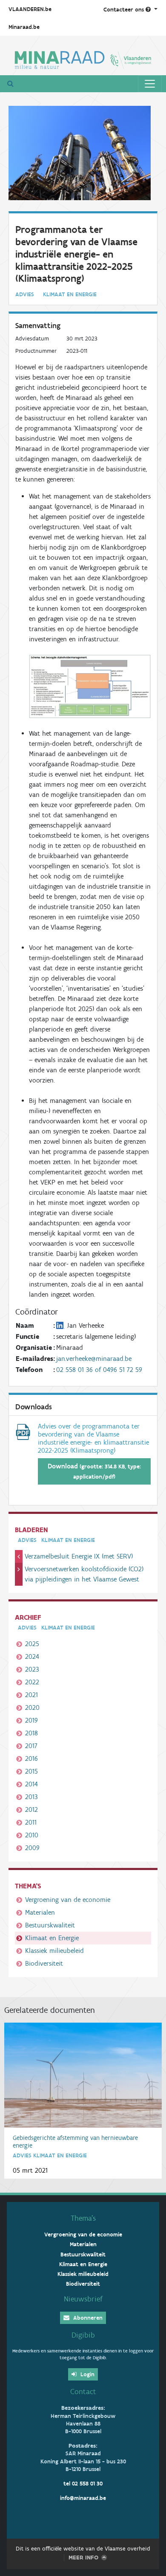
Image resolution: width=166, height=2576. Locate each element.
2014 (31, 1784)
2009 (32, 1848)
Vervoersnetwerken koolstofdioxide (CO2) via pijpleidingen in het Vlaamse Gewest (84, 1574)
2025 (32, 1644)
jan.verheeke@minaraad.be (94, 1359)
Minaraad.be (24, 27)
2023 (32, 1669)
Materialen (40, 1912)
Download (94, 1471)
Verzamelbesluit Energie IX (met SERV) (79, 1556)
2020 (32, 1707)
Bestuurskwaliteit (50, 1925)
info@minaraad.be (83, 2498)
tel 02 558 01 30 (83, 2484)
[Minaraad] (83, 59)
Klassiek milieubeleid (54, 1951)
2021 (31, 1695)
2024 (32, 1656)
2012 (31, 1809)
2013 (31, 1797)
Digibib (83, 2335)
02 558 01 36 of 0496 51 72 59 (99, 1370)
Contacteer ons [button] (124, 10)
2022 (32, 1682)
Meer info (83, 2558)
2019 (31, 1720)
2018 (31, 1733)
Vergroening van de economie (68, 1900)
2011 (31, 1822)
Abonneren (87, 2318)
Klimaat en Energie (52, 1938)
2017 (31, 1746)
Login (87, 2374)
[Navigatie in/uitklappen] (150, 84)
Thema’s (83, 2218)
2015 (31, 1771)
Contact (83, 2392)
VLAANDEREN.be (30, 9)
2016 (31, 1758)
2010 (32, 1835)
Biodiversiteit (44, 1963)
